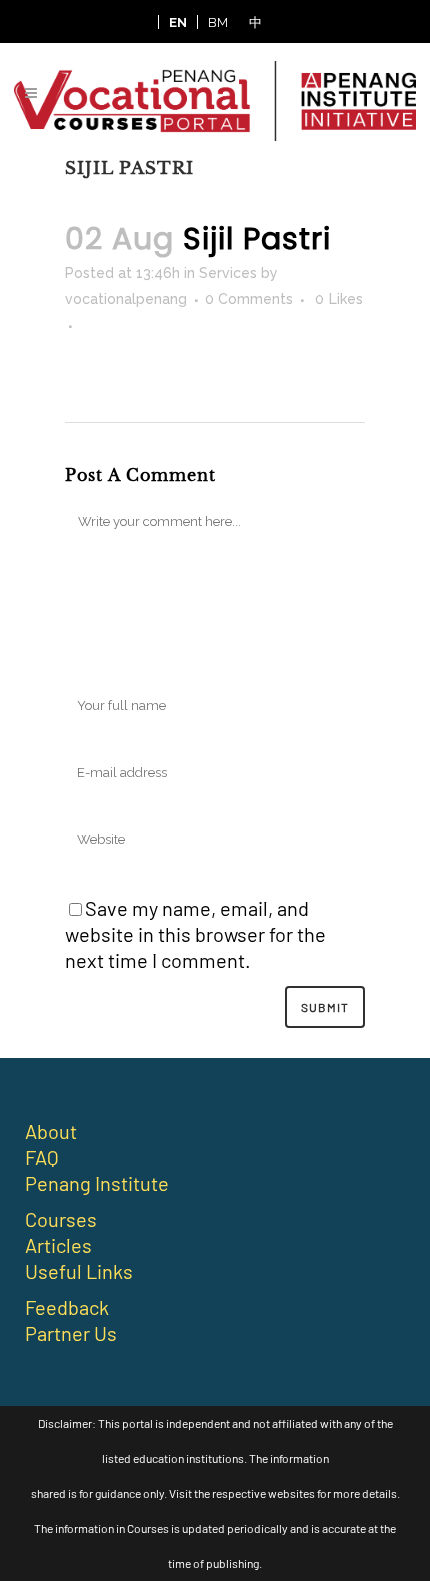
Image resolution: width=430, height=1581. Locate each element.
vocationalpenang (126, 299)
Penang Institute (97, 1183)
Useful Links (79, 1271)
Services (228, 273)
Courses (61, 1219)
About (51, 1131)
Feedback (67, 1307)
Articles (58, 1245)
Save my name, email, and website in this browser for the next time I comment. (195, 934)
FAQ (42, 1157)
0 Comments (249, 299)
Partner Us (71, 1333)
